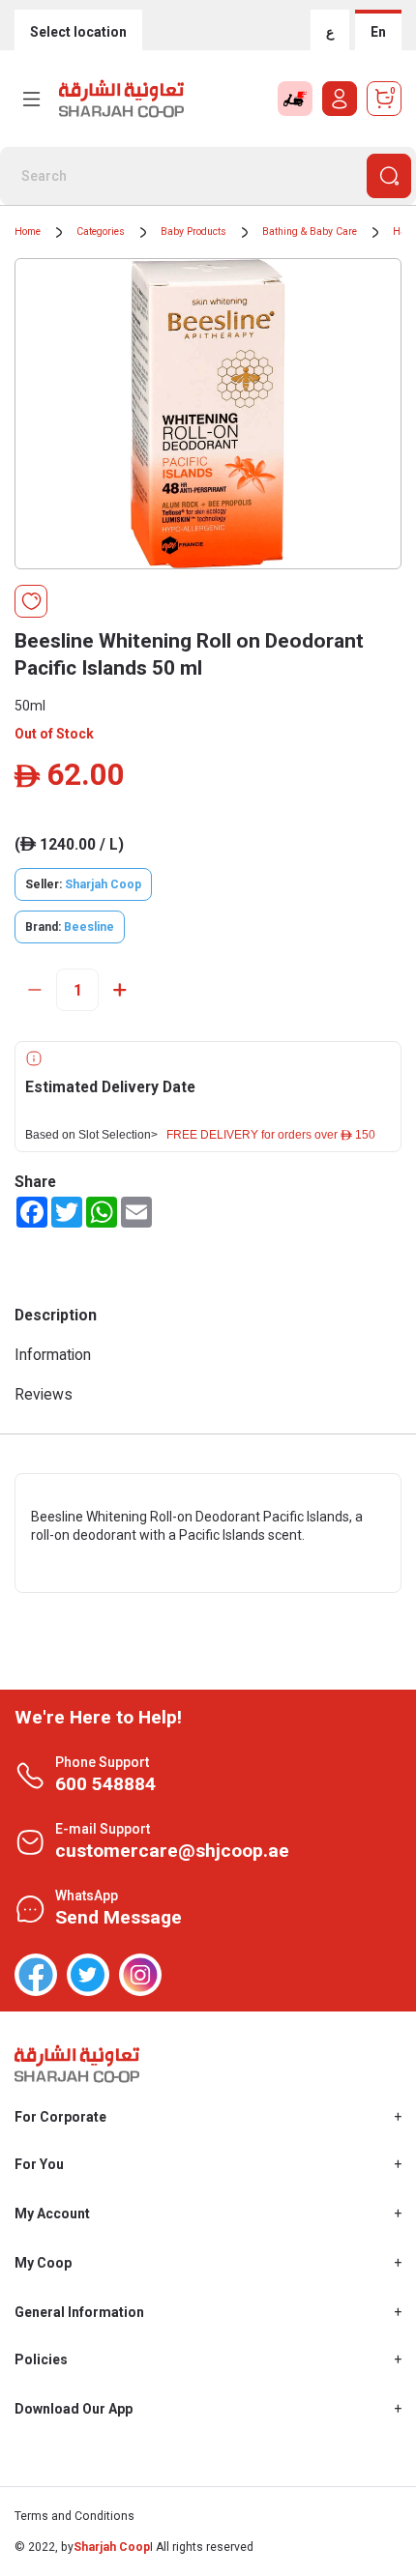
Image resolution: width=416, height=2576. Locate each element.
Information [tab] (53, 1355)
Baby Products (193, 232)
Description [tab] (56, 1315)
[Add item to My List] (31, 601)
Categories (101, 232)
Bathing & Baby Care (310, 232)
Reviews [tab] (44, 1394)
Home (28, 232)
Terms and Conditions (74, 2516)
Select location (78, 32)
